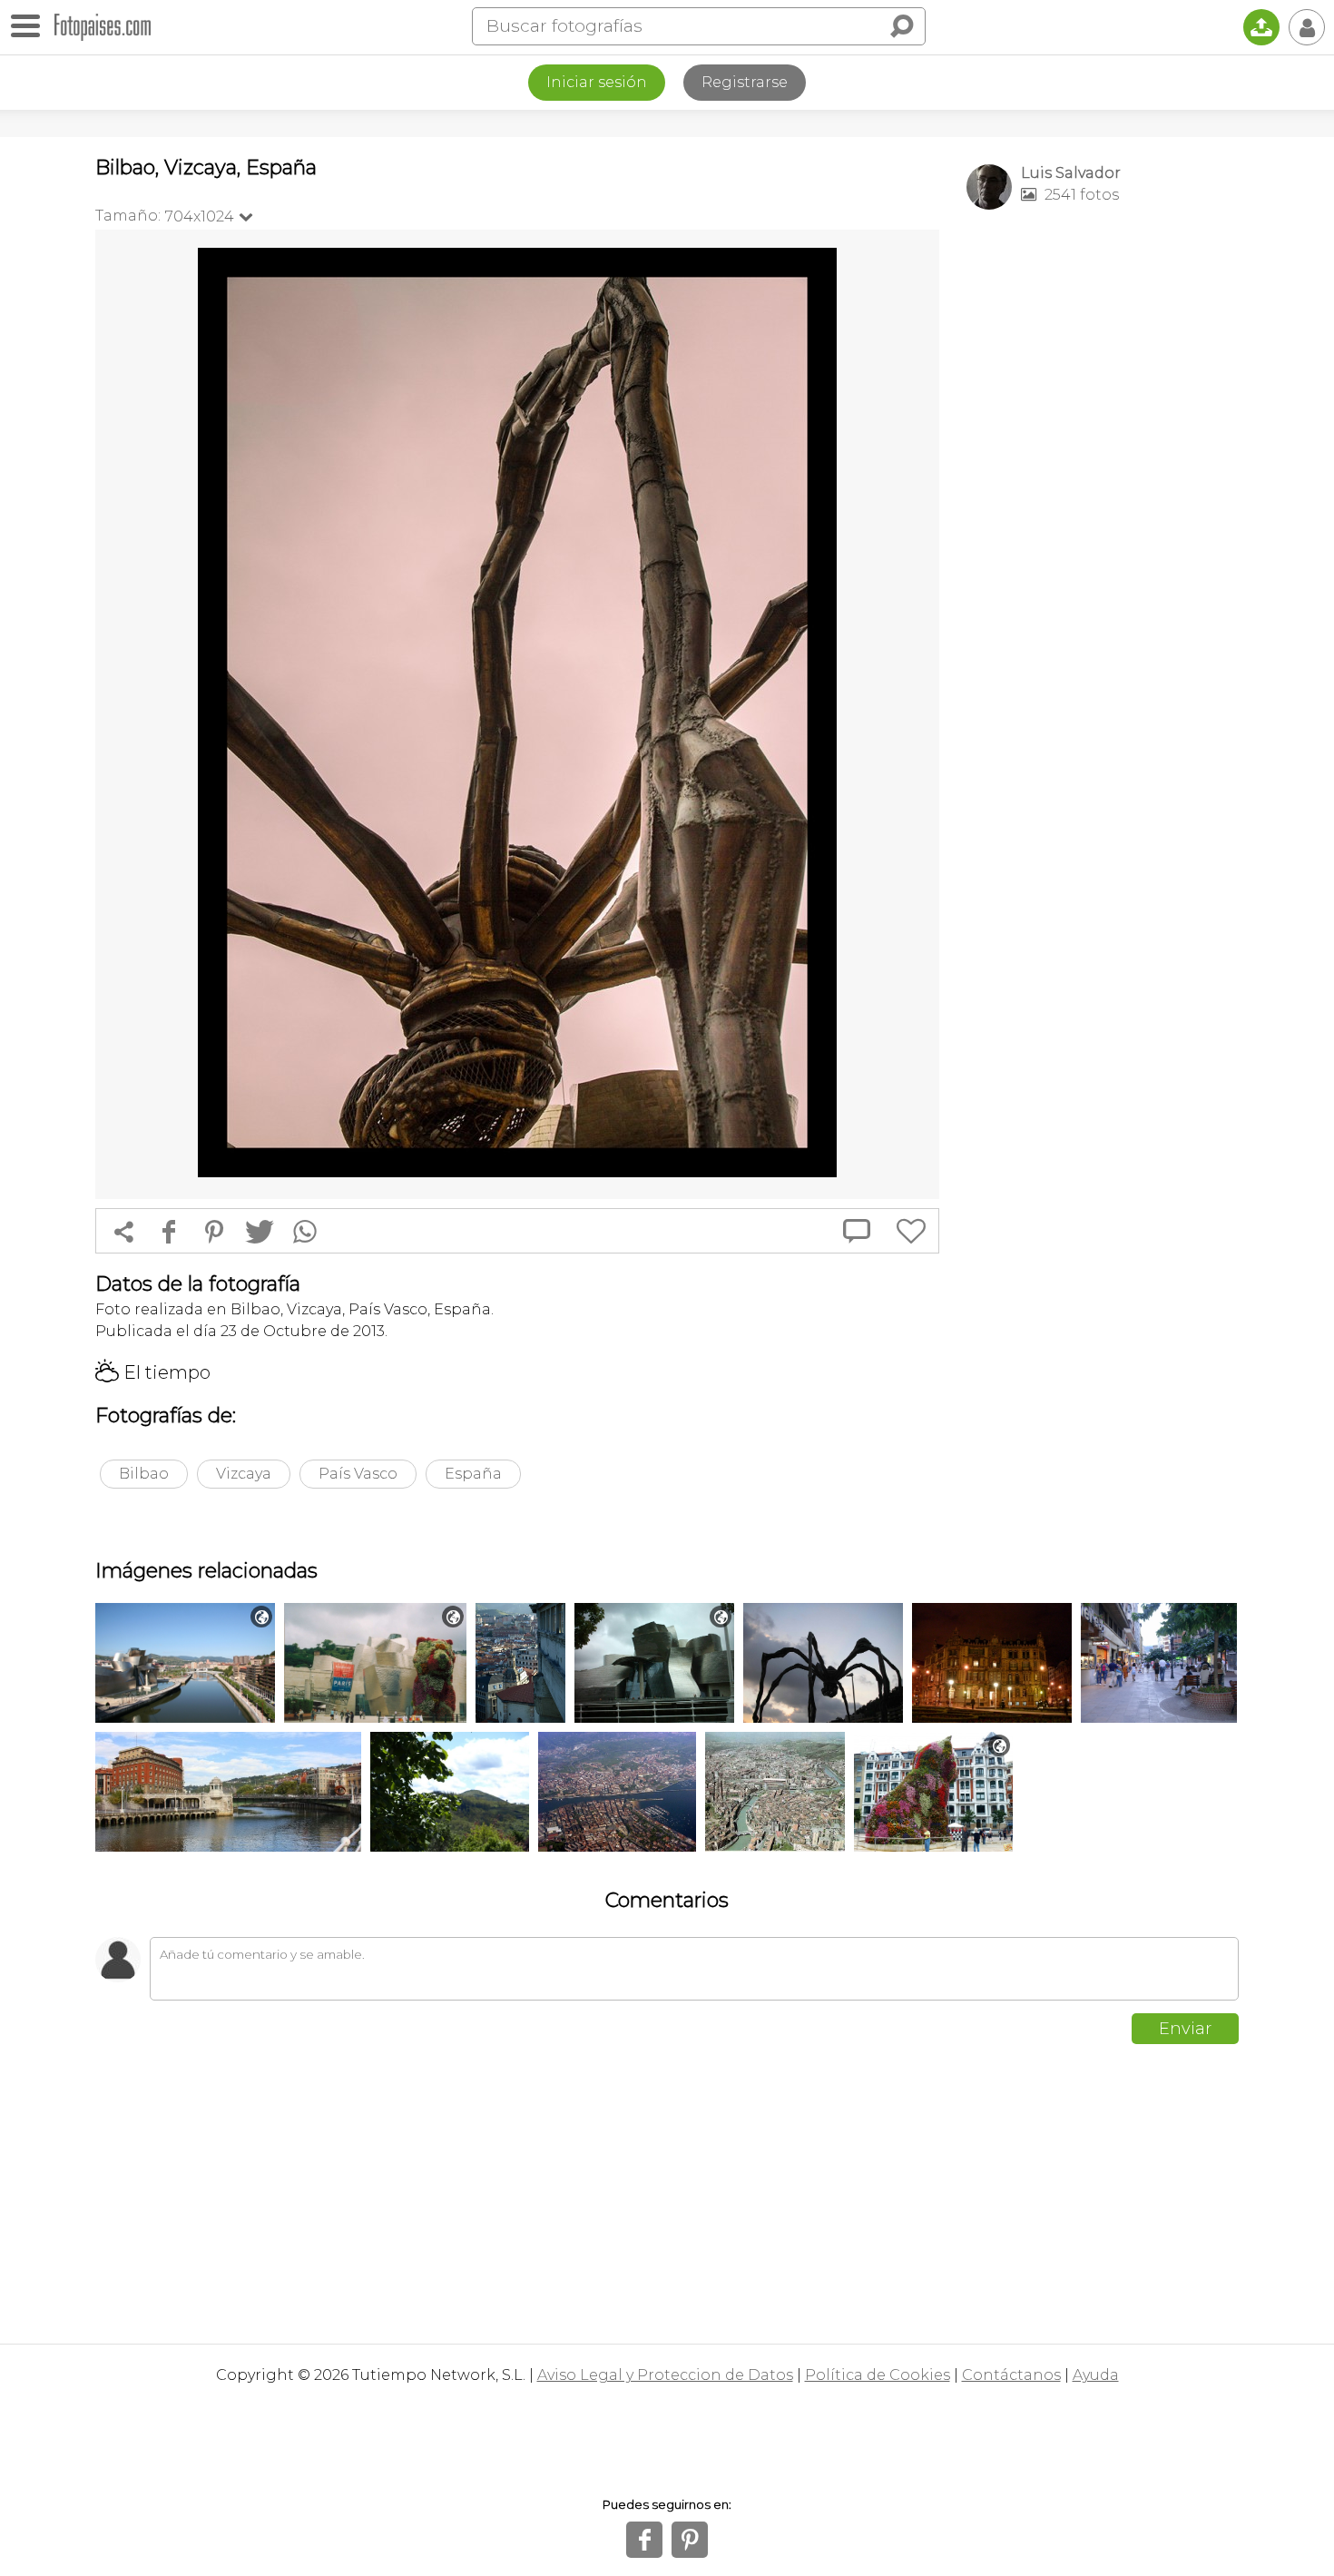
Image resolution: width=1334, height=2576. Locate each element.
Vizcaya (244, 1474)
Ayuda (1096, 2375)
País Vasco (358, 1474)
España (473, 1474)
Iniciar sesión (597, 82)
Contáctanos (1011, 2375)
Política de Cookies (878, 2375)
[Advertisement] (1103, 509)
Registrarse (745, 82)
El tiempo (153, 1372)
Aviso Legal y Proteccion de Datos (665, 2375)
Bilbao (144, 1474)
